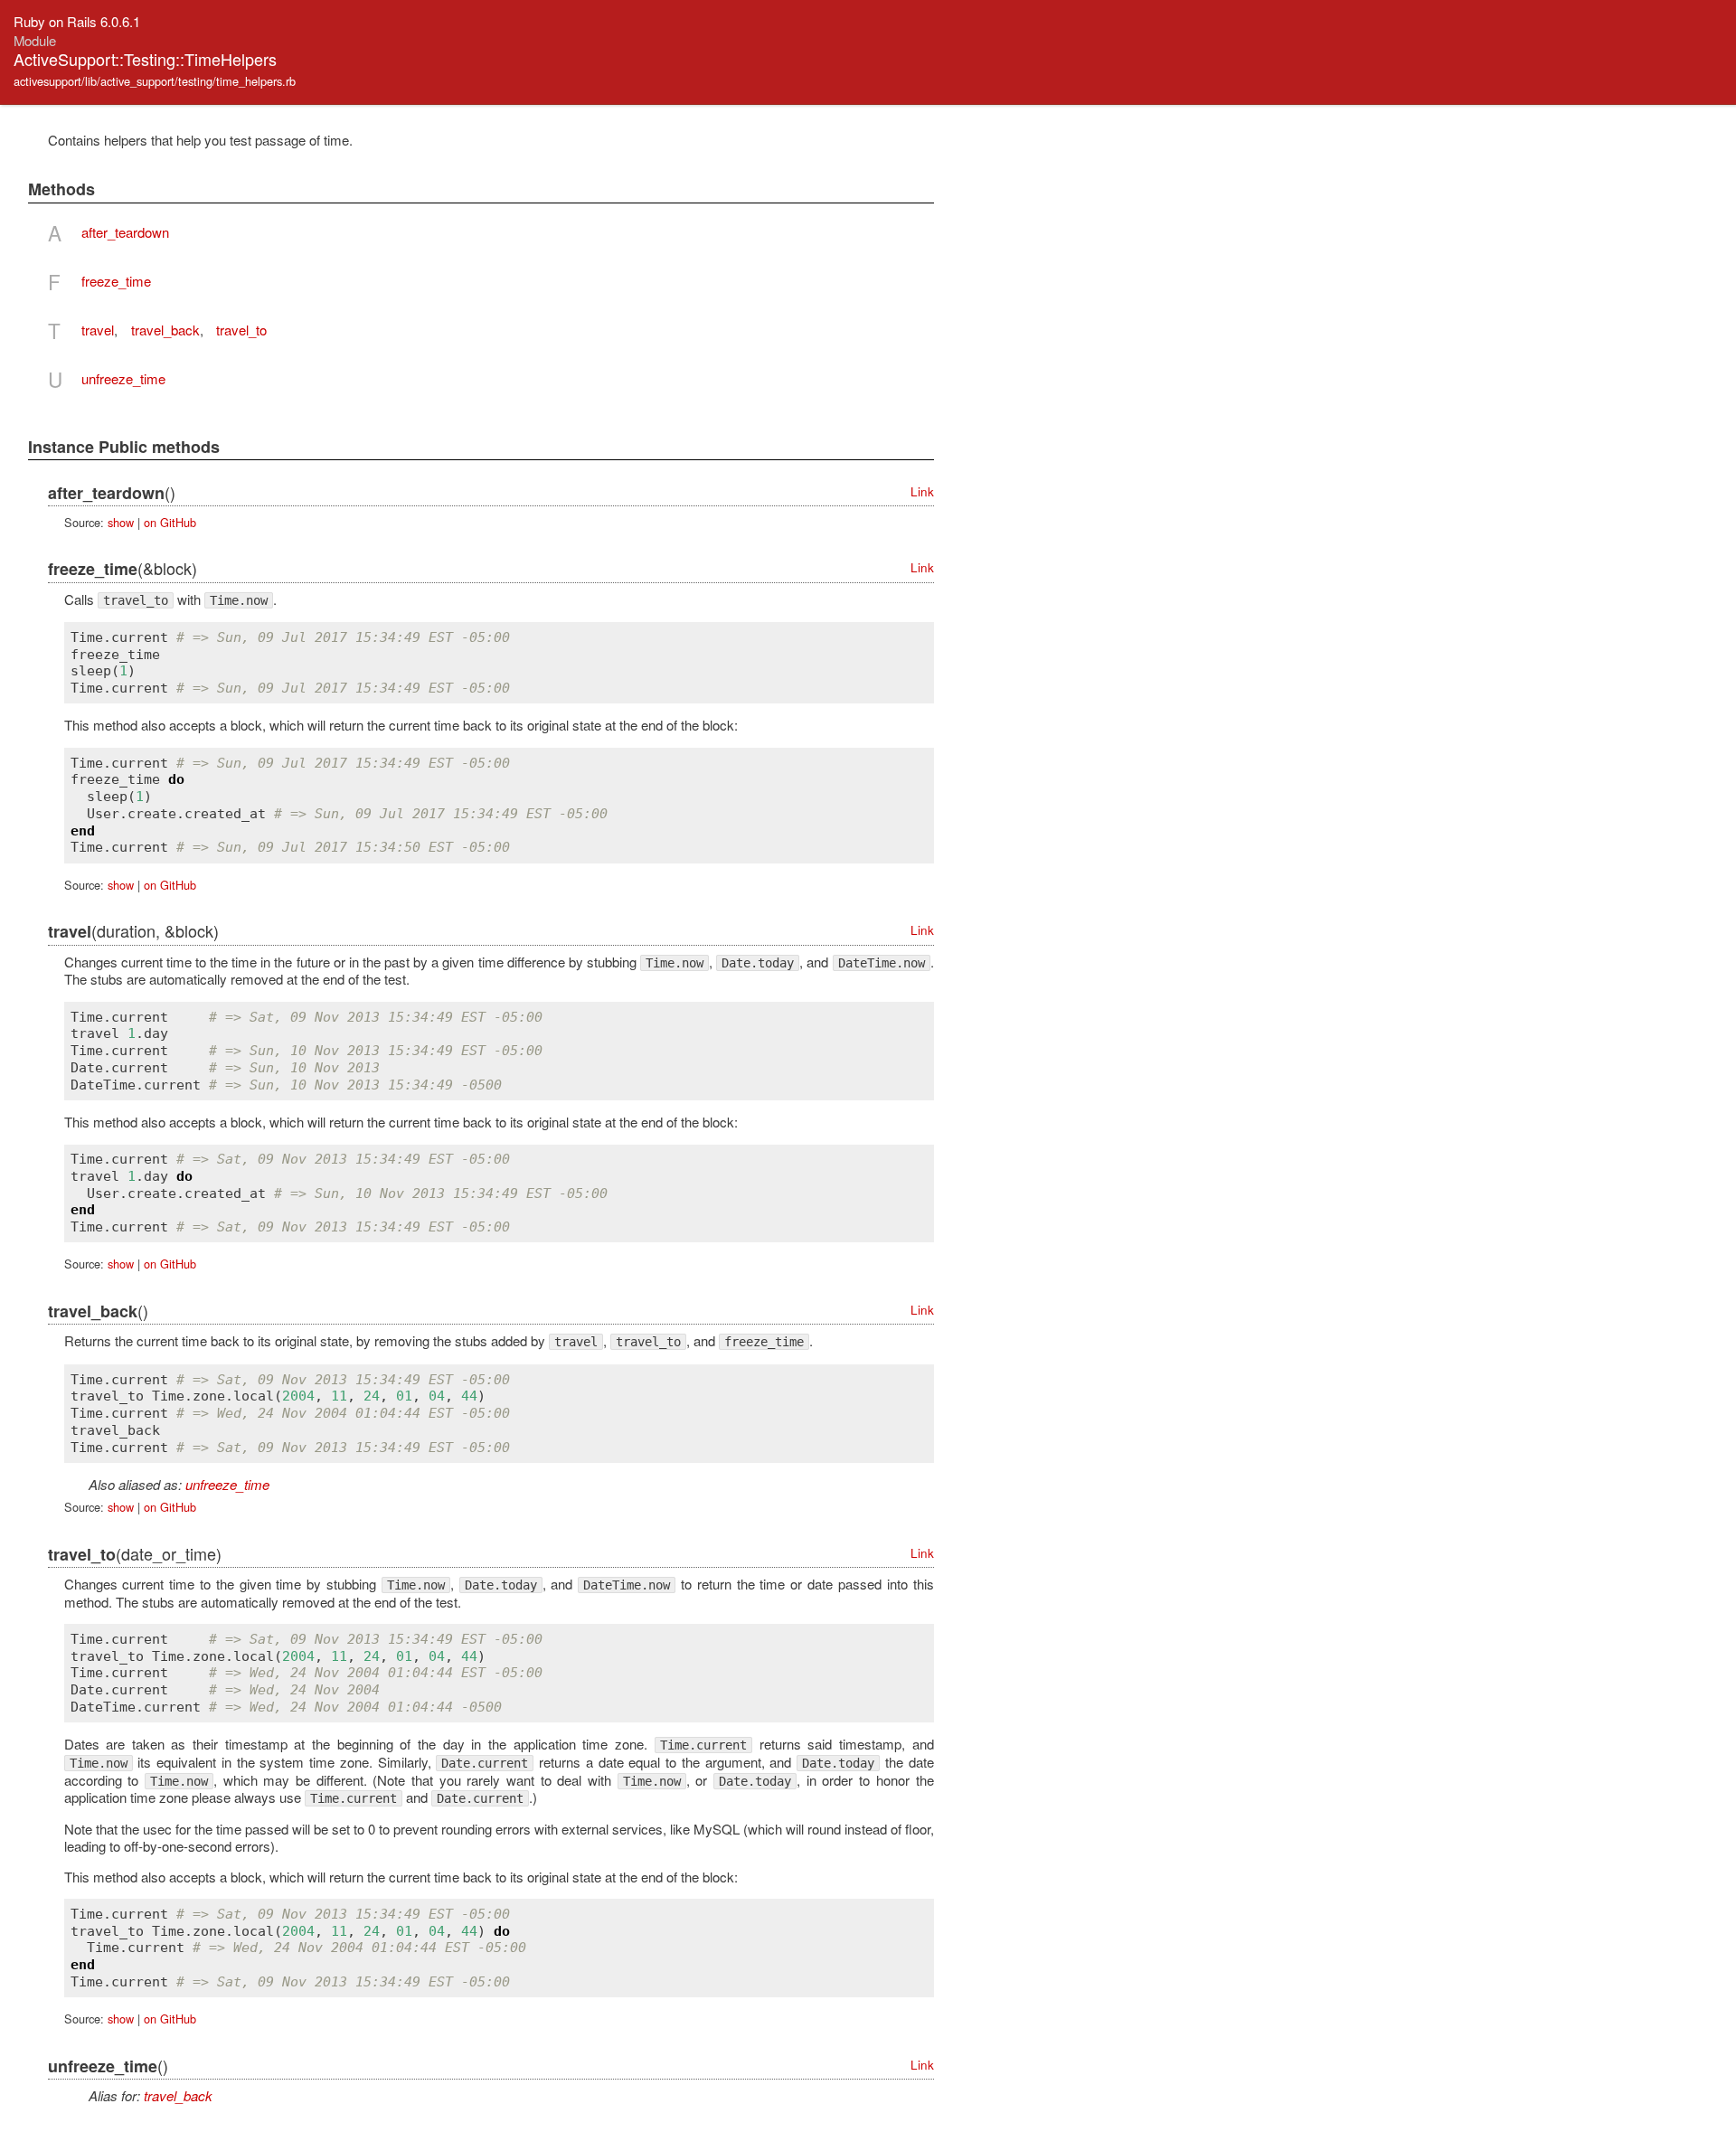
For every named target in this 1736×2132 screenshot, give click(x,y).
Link (922, 491)
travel (98, 330)
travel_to (241, 330)
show (121, 522)
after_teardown (125, 232)
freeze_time (116, 281)
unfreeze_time (123, 378)
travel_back (165, 330)
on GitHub (170, 522)
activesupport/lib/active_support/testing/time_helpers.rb (155, 81)
